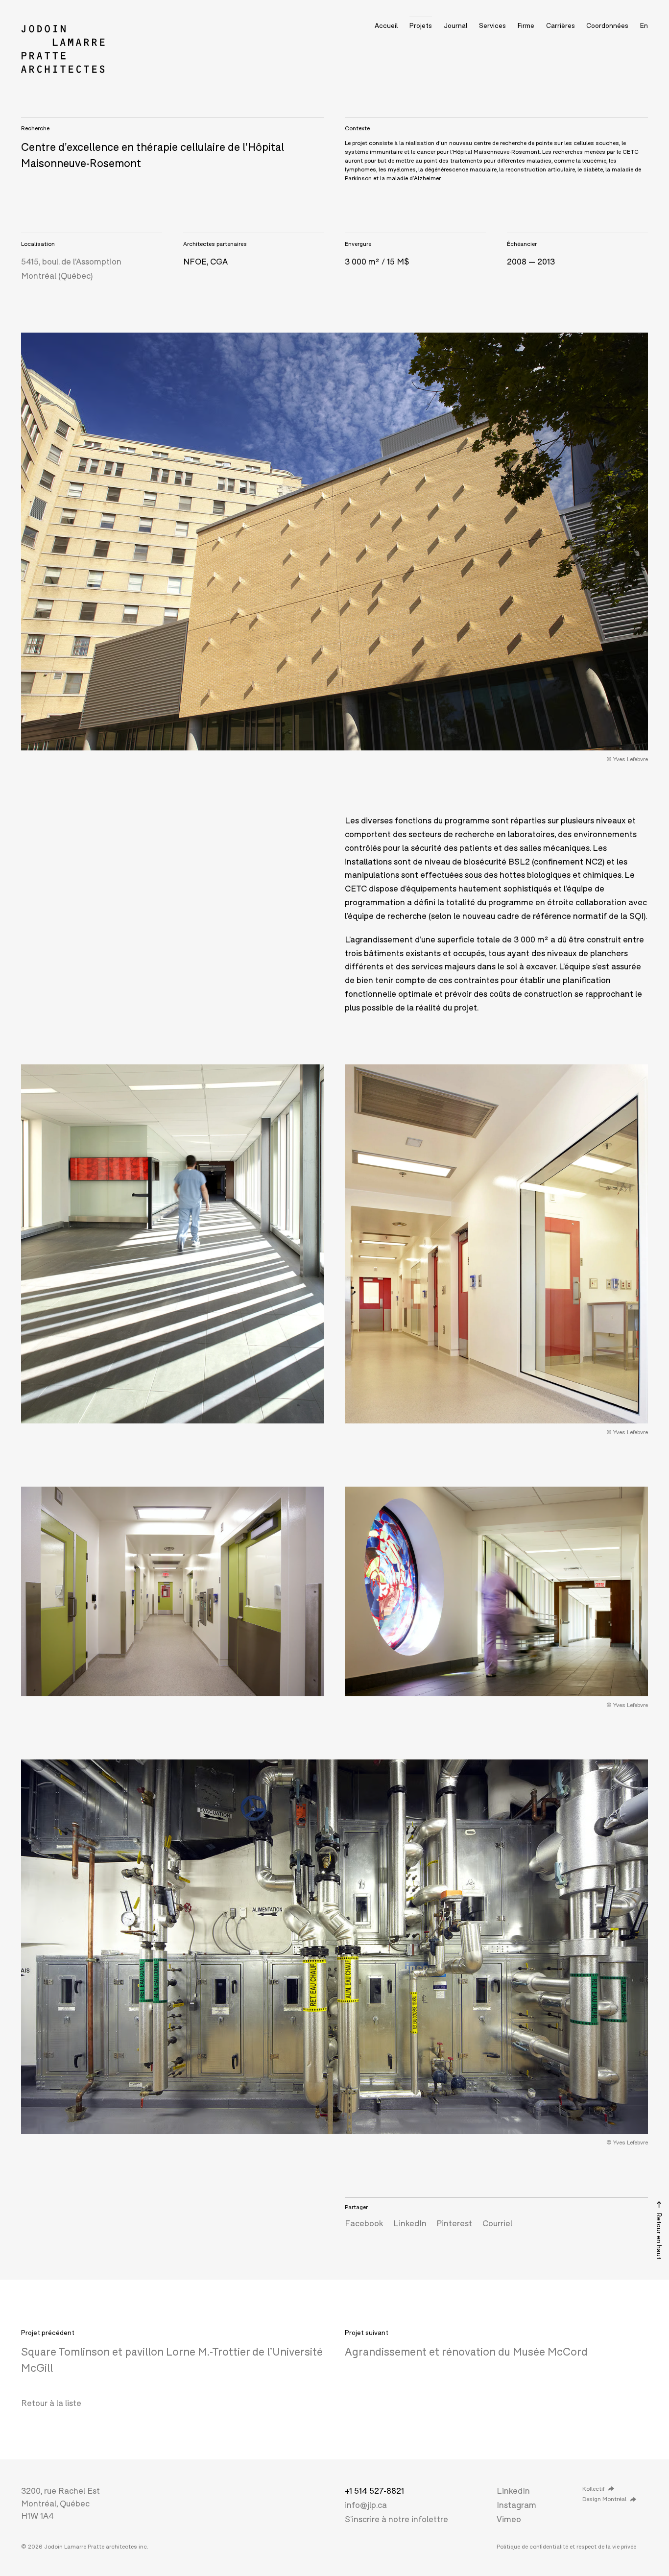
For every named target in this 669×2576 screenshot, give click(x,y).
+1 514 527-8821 (374, 2491)
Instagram (516, 2505)
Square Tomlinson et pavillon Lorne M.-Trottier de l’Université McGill (172, 2359)
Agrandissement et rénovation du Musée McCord (466, 2351)
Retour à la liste (51, 2403)
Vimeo (509, 2519)
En (644, 25)
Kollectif (593, 2489)
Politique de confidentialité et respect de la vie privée (566, 2546)
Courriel (497, 2223)
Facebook (364, 2223)
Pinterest (454, 2223)
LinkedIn (410, 2223)
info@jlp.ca (366, 2505)
